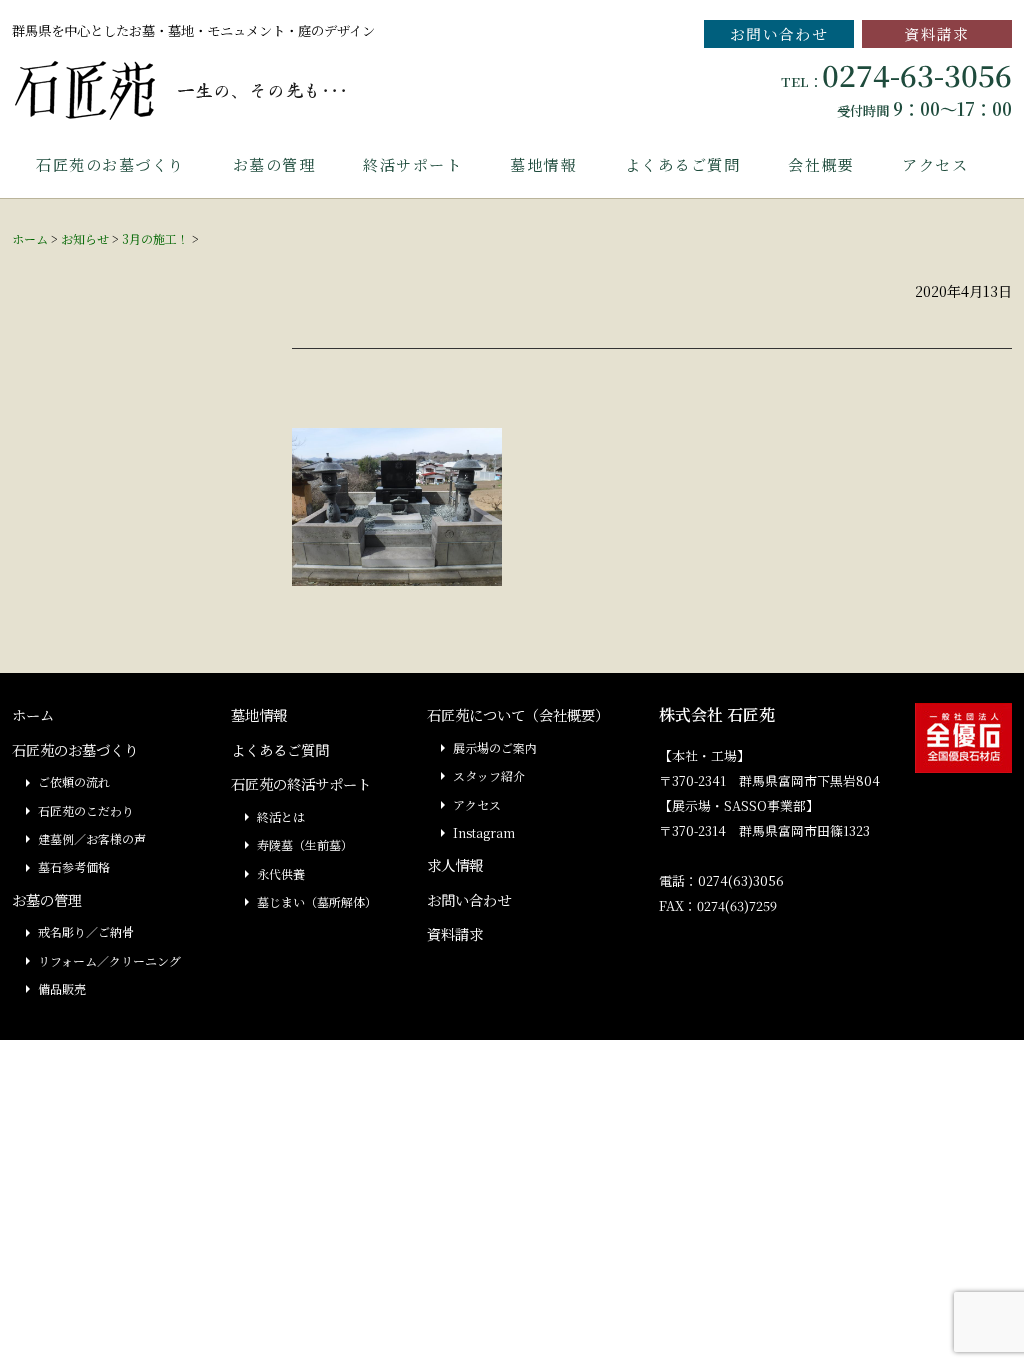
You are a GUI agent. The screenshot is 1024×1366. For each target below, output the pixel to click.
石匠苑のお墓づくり (110, 164)
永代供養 (281, 873)
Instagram (484, 832)
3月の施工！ (155, 238)
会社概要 (821, 164)
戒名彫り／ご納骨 (86, 931)
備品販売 (62, 988)
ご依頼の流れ (74, 781)
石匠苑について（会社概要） (518, 714)
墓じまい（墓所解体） (317, 901)
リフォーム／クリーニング (109, 960)
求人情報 (455, 864)
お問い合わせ (779, 33)
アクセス (935, 164)
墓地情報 (543, 164)
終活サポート (412, 164)
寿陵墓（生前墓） (305, 844)
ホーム (30, 238)
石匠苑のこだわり (86, 810)
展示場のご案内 (495, 747)
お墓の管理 (274, 164)
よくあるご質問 (683, 164)
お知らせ (85, 238)
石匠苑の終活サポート (301, 783)
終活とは (281, 816)
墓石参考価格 (74, 866)
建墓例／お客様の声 (92, 838)
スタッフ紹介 (489, 775)
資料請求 (937, 33)
